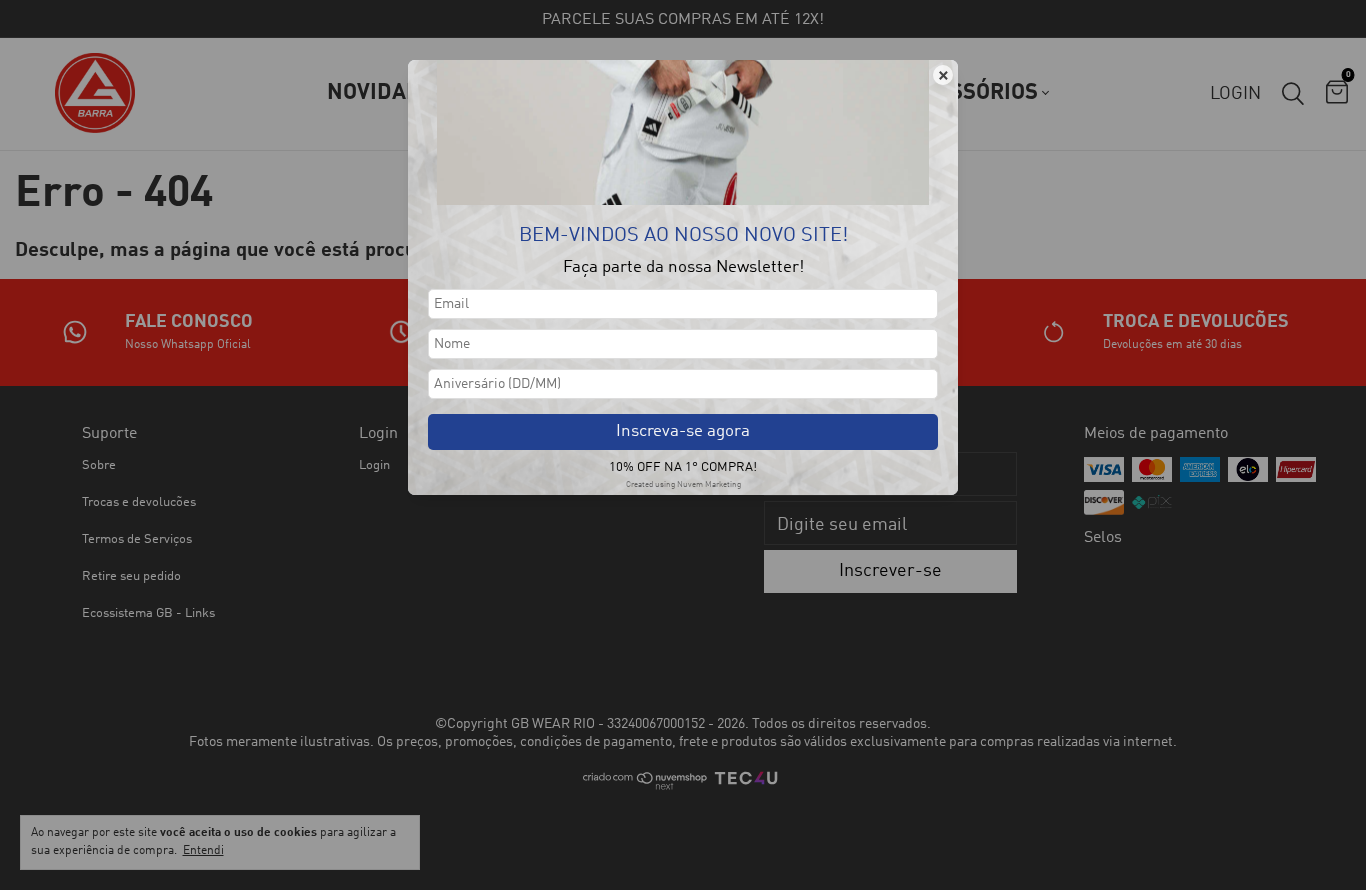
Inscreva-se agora (683, 431)
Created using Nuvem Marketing (683, 485)
